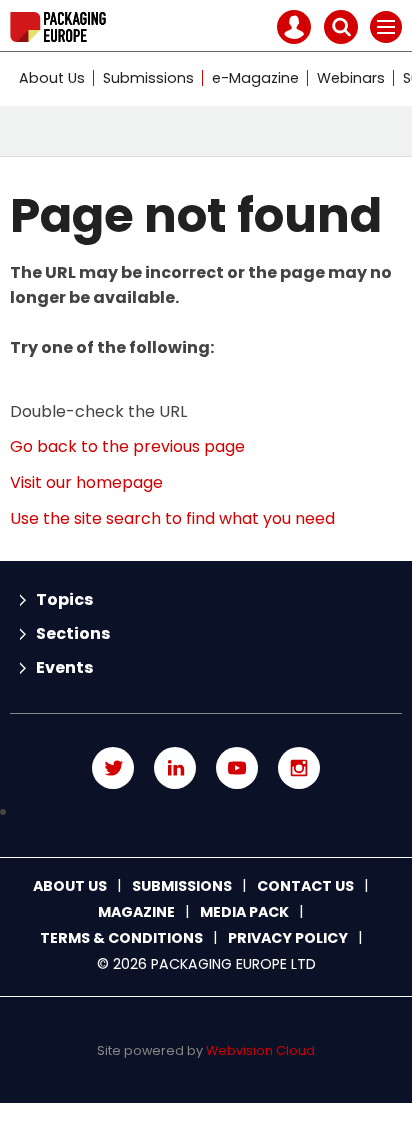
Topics (64, 599)
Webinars (351, 78)
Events (64, 667)
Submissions (148, 78)
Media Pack (244, 912)
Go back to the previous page (127, 446)
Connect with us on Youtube (237, 768)
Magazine (136, 912)
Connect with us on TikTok (206, 812)
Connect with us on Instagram (299, 768)
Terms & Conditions (121, 938)
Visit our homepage (86, 482)
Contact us (305, 886)
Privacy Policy (288, 938)
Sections (73, 633)
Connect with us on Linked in (175, 768)
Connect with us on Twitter (113, 768)
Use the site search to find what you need (172, 518)
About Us (52, 78)
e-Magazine (255, 78)
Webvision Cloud (260, 1050)
